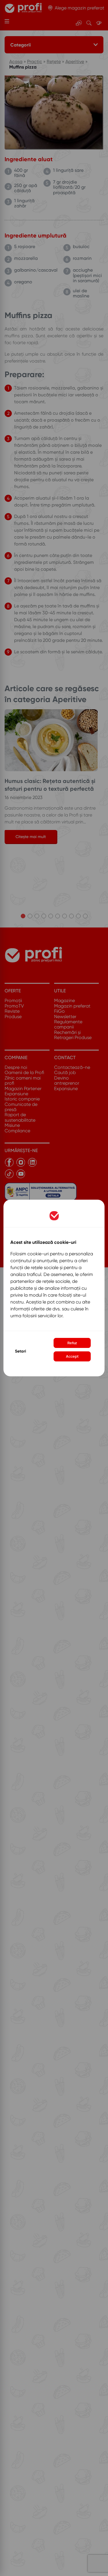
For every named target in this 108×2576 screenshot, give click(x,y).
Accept (72, 1356)
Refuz (72, 1343)
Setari (20, 1351)
